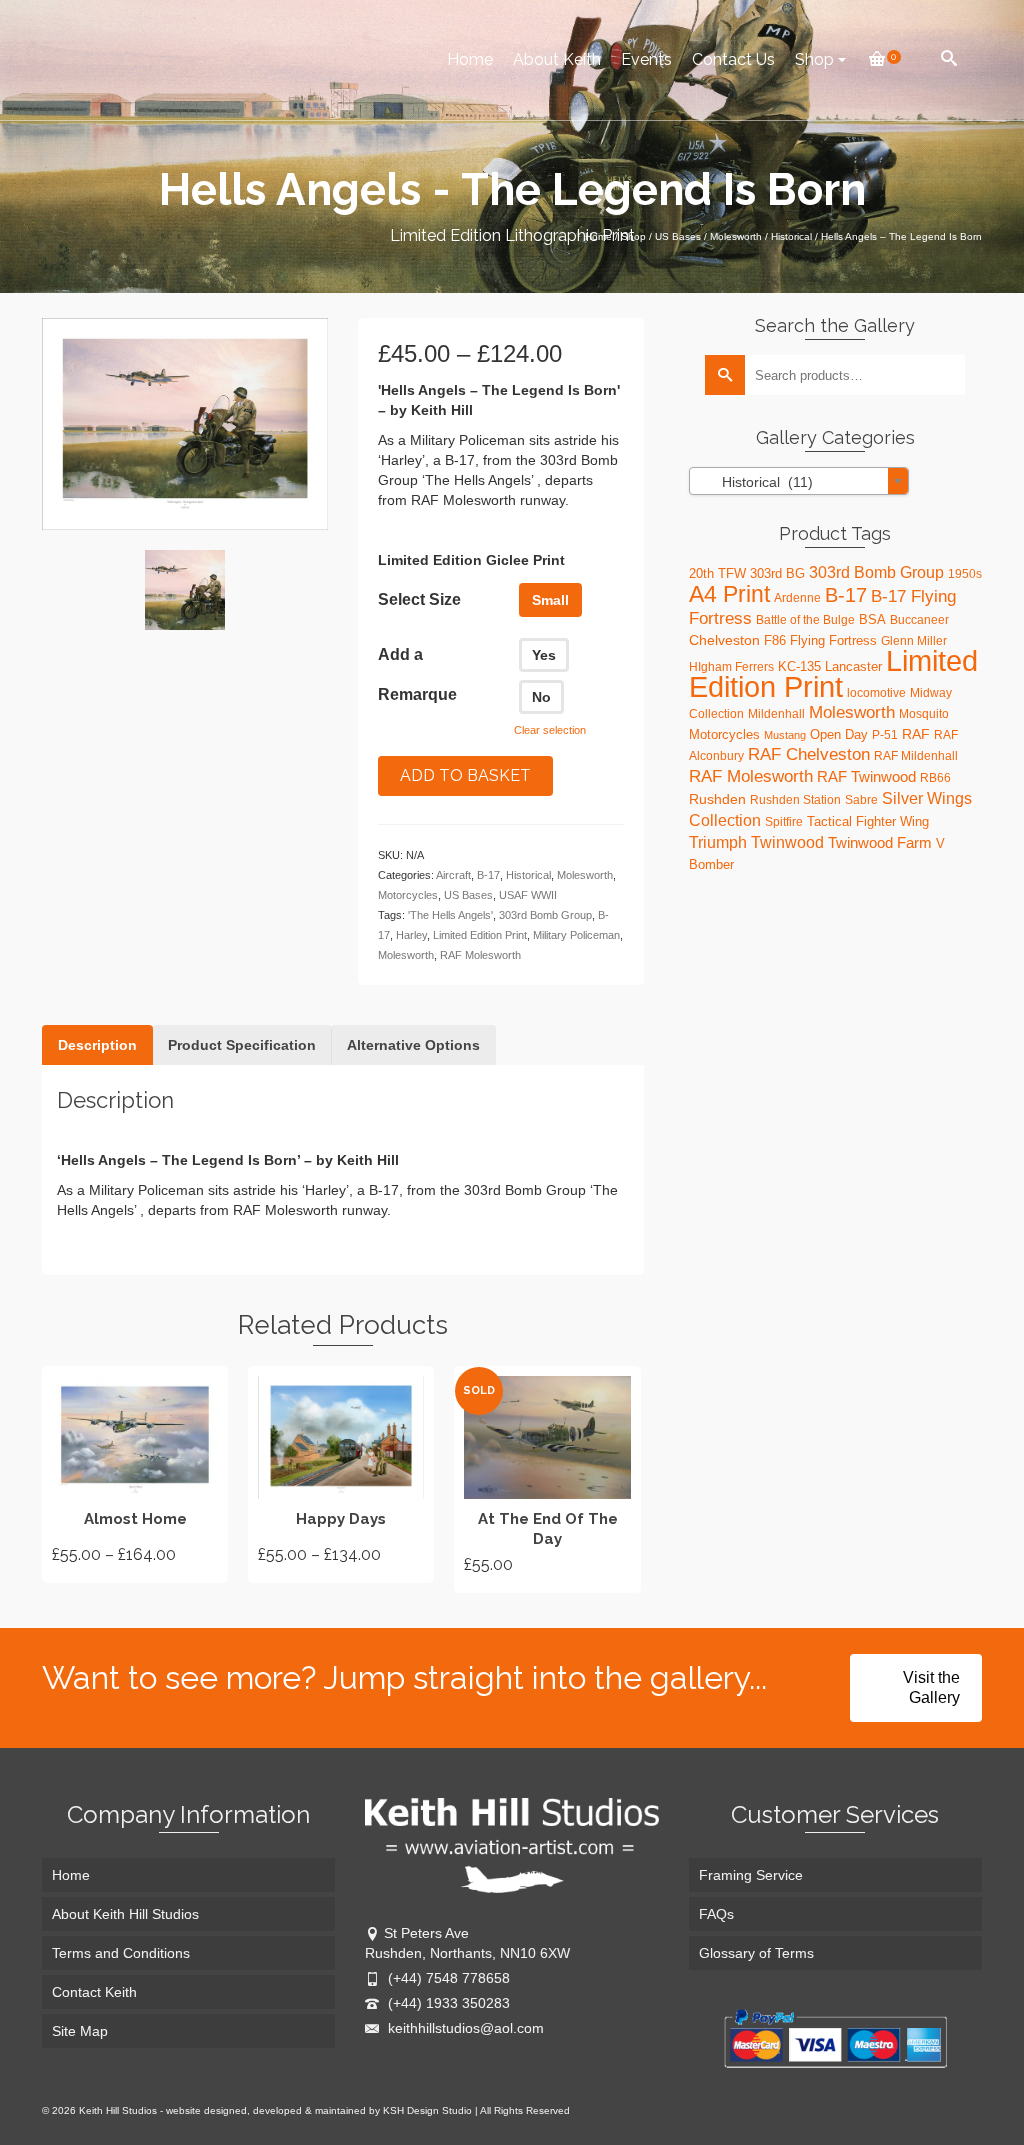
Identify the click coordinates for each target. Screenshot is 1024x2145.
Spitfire (784, 822)
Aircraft (453, 875)
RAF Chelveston (809, 754)
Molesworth (585, 875)
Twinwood (787, 842)
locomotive (876, 693)
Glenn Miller (914, 641)
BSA (872, 619)
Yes (544, 655)
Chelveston (724, 640)
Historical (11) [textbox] (755, 482)
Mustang (785, 735)
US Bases (468, 895)
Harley (411, 935)
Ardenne (797, 598)
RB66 (935, 778)
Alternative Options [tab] (413, 1045)
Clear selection (550, 730)
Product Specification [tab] (242, 1045)
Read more (547, 1479)
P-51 (885, 735)
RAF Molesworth (480, 955)
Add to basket (465, 775)
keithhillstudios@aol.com (464, 2028)
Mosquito (924, 714)
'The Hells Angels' (450, 915)
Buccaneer (919, 620)
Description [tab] (97, 1045)
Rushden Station (795, 800)
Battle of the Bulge (805, 620)
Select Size (419, 599)
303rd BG (777, 573)
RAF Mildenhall (916, 756)
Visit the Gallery (931, 1687)
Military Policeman (576, 935)
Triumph (718, 842)
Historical (528, 875)
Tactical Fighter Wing (868, 821)
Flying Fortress (833, 640)
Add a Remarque (417, 674)
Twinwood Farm (880, 842)
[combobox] (799, 481)
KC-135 (799, 666)
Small (550, 600)
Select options (135, 1474)
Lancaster (853, 666)
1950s (965, 574)
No (541, 697)
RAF (916, 734)
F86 (775, 640)
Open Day (839, 734)
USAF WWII (528, 895)
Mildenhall (776, 714)
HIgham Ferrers (731, 667)
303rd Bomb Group (545, 915)
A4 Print (729, 594)
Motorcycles (408, 895)
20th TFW (717, 573)
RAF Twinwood (866, 776)
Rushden (717, 799)
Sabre (861, 800)
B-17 (488, 875)
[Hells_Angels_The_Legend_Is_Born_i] (185, 590)
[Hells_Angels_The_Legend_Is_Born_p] (185, 423)
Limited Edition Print (480, 935)
